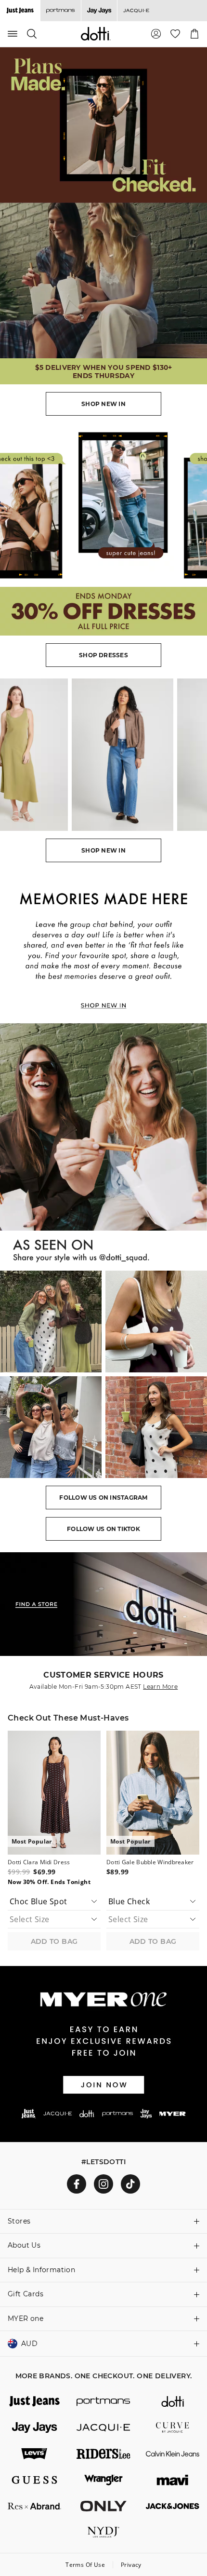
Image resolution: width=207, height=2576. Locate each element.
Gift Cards (26, 2294)
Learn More (160, 1687)
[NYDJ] (103, 2532)
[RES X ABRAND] (34, 2506)
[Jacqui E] (136, 11)
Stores (19, 2221)
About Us (24, 2245)
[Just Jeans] (34, 2401)
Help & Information (41, 2270)
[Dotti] (173, 2401)
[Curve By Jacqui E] (173, 2427)
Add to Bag (54, 1941)
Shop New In (103, 404)
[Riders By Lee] (103, 2454)
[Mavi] (173, 2480)
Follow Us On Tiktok (103, 1529)
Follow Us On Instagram (103, 1498)
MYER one (26, 2318)
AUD (29, 2344)
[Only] (103, 2506)
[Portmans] (60, 11)
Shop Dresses (103, 655)
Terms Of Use (85, 2565)
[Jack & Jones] (173, 2506)
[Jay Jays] (99, 11)
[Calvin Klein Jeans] (173, 2454)
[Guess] (34, 2480)
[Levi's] (34, 2454)
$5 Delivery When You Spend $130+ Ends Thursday (104, 372)
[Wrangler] (103, 2480)
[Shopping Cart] (194, 34)
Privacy (131, 2565)
